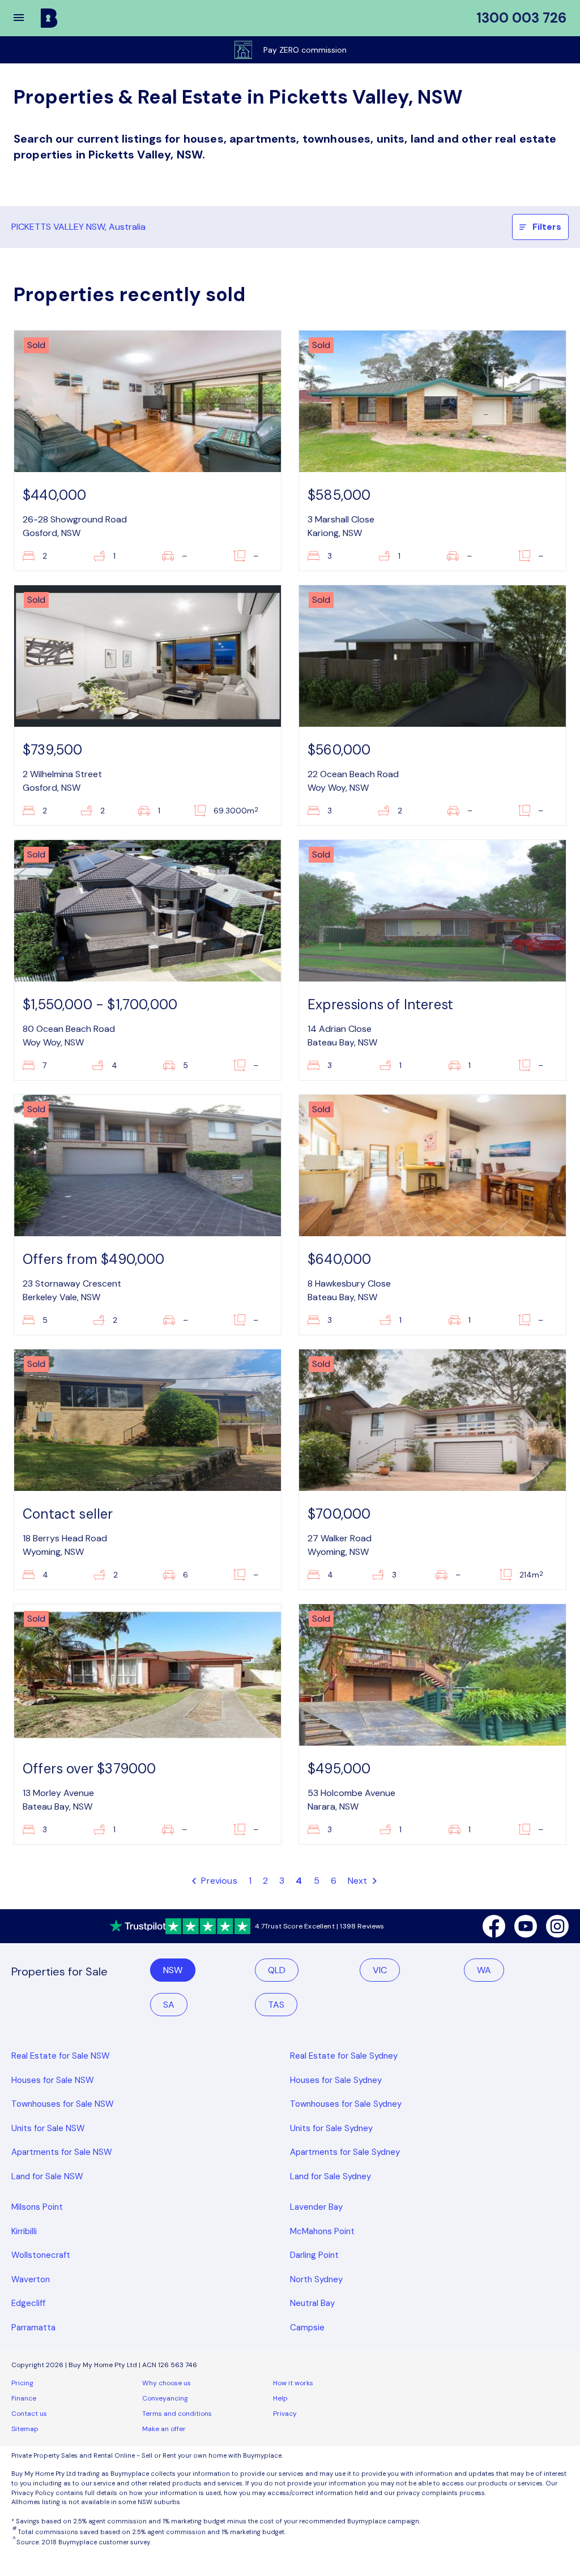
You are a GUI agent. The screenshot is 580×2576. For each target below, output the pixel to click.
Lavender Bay (316, 2207)
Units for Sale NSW (48, 2128)
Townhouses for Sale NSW (63, 2104)
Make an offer (164, 2429)
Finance (24, 2398)
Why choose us (167, 2383)
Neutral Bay (312, 2303)
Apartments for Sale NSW (62, 2152)
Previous (218, 1881)
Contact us (29, 2414)
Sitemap (25, 2429)
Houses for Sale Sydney (336, 2080)
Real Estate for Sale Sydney (344, 2056)
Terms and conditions (177, 2414)
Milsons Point (37, 2207)
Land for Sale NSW (47, 2176)
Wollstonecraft (41, 2255)
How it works (293, 2383)
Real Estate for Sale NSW (61, 2056)
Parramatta (33, 2328)
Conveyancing (165, 2398)
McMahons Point (322, 2231)
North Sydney (316, 2279)
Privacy (285, 2414)
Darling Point (314, 2255)
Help (280, 2398)
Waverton (31, 2279)
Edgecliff (28, 2303)
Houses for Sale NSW (53, 2080)
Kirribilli (24, 2231)
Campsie (307, 2328)
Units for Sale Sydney (331, 2128)
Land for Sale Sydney (330, 2176)
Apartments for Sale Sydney (345, 2152)
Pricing (22, 2383)
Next (359, 1881)
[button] (26, 18)
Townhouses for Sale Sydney (346, 2104)
